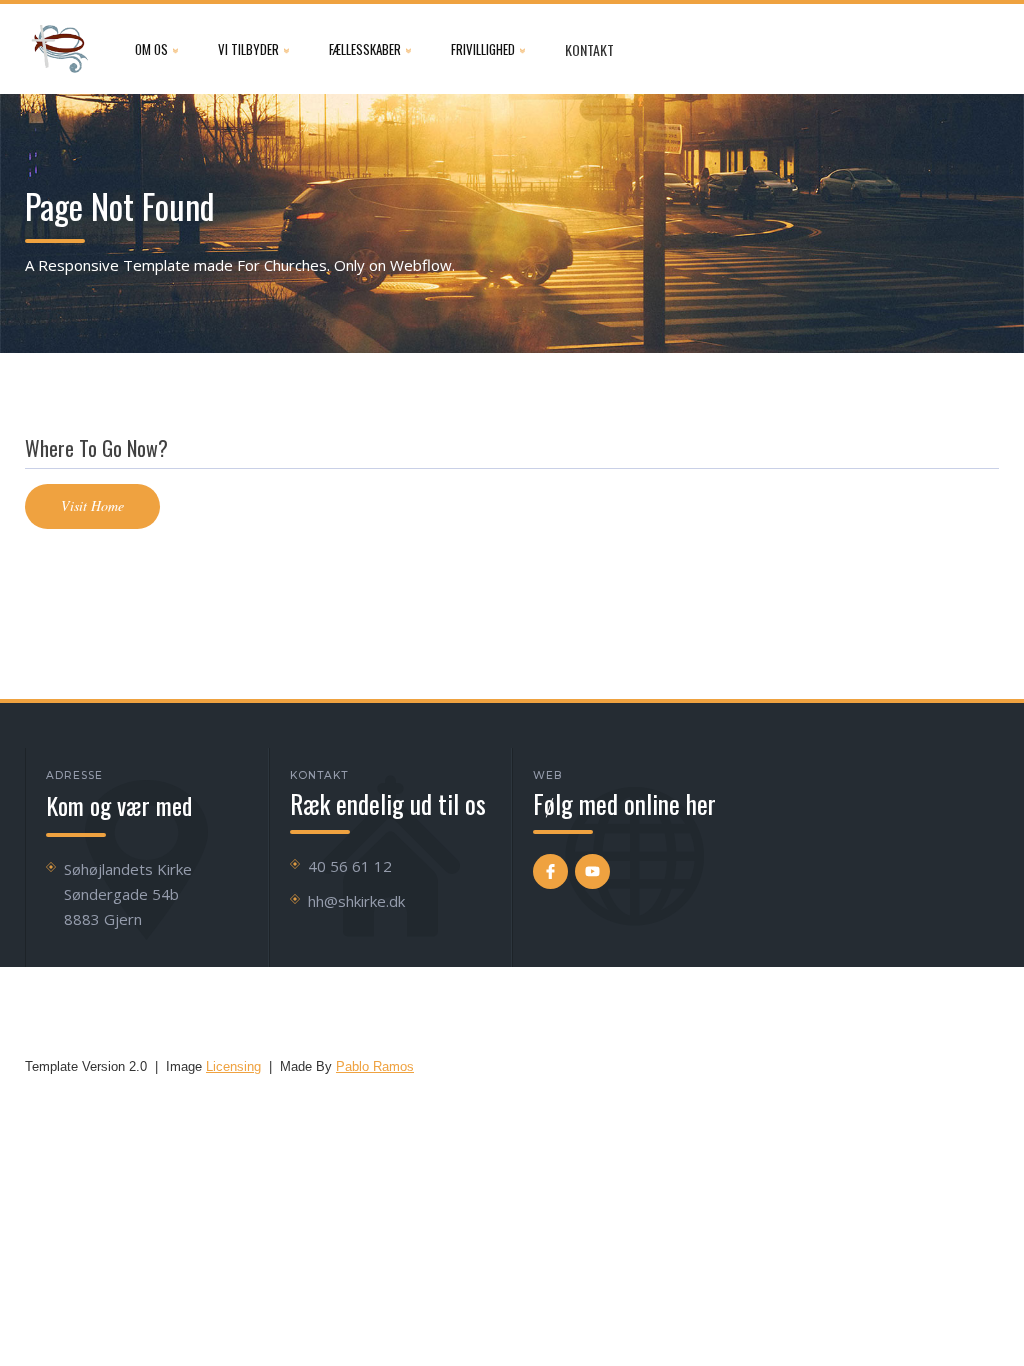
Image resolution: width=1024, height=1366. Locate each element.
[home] (60, 49)
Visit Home (92, 505)
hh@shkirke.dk (356, 901)
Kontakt (589, 49)
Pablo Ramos (375, 1066)
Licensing (233, 1066)
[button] (156, 49)
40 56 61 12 (350, 866)
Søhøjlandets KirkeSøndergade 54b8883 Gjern (128, 894)
